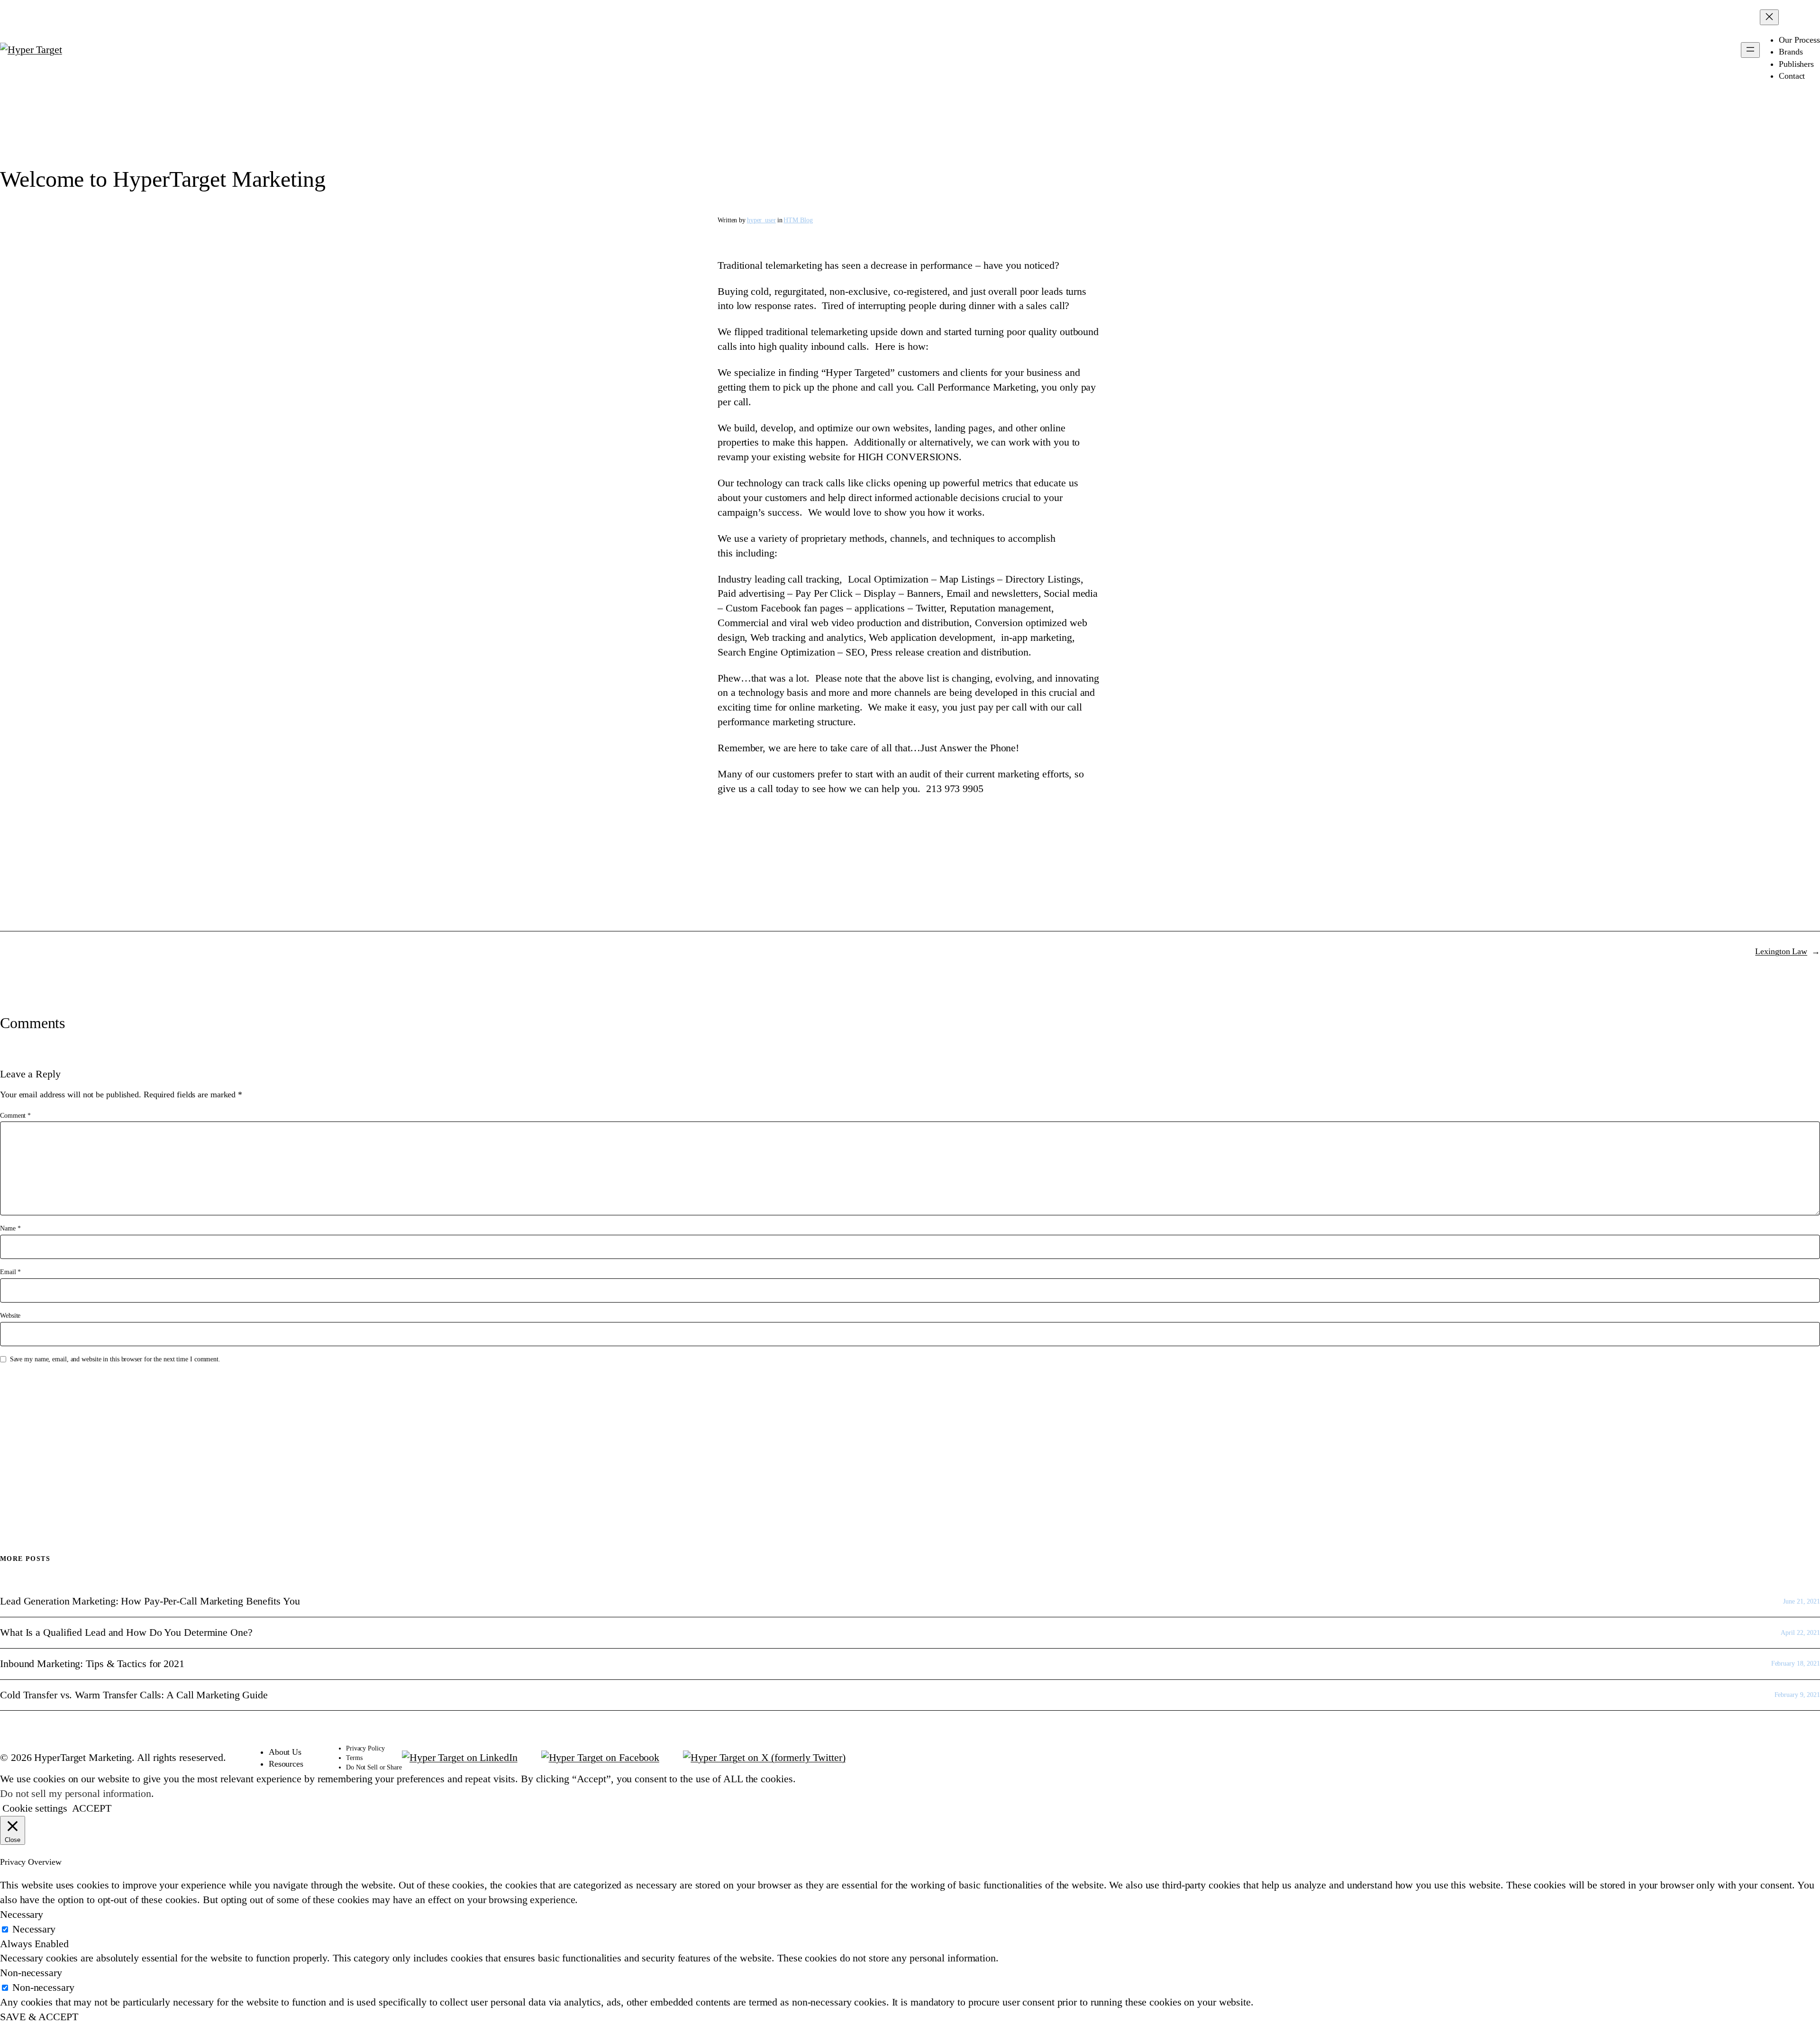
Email (10, 1272)
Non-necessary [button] (31, 1973)
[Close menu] (1769, 17)
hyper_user (761, 220)
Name (10, 1228)
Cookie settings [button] (35, 1808)
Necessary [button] (22, 1914)
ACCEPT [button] (92, 1808)
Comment (15, 1116)
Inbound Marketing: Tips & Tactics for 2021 (92, 1664)
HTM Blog (798, 220)
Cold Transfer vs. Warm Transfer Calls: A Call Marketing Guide (134, 1695)
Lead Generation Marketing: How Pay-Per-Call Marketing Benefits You (150, 1601)
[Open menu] (1750, 50)
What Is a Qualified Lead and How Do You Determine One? (126, 1632)
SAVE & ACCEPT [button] (39, 2017)
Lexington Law (1781, 951)
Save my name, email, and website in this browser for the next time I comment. (115, 1359)
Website (10, 1316)
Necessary (34, 1929)
